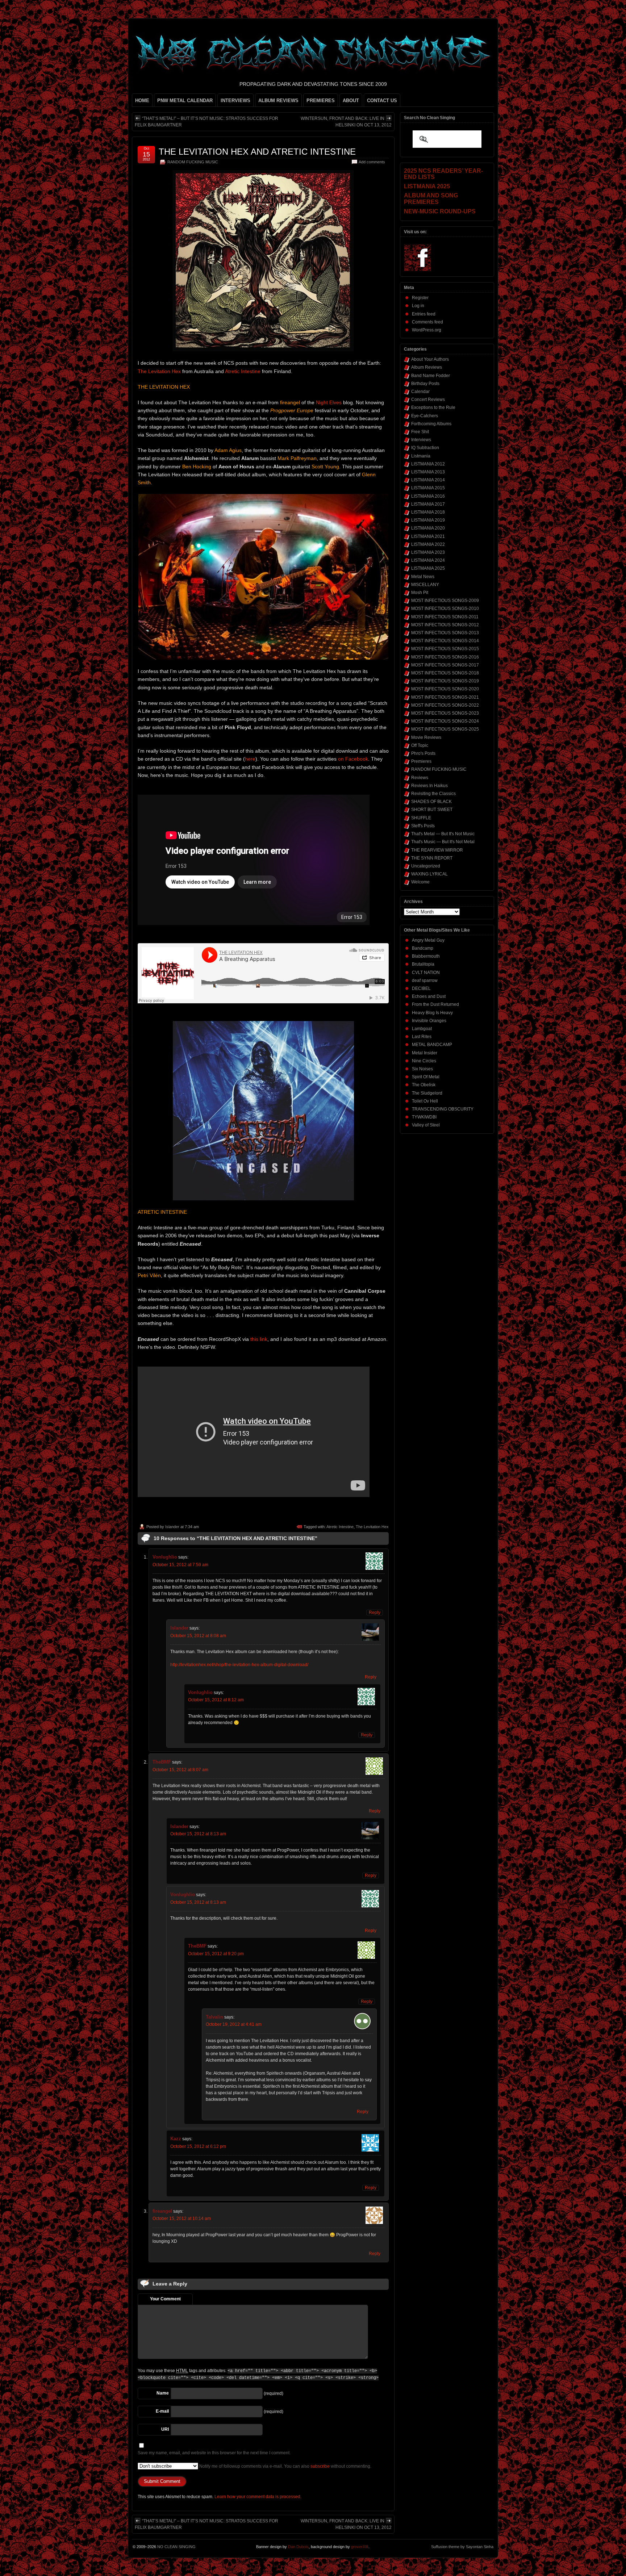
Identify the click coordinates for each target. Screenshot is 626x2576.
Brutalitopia (423, 964)
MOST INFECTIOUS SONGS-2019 (445, 681)
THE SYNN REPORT (432, 858)
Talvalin (214, 2017)
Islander (172, 1527)
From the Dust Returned (435, 1004)
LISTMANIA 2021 (428, 536)
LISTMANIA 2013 (428, 472)
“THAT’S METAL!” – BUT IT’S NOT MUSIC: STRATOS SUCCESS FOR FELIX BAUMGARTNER (206, 122)
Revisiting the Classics (433, 794)
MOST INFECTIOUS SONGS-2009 (445, 601)
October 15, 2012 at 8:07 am (180, 1770)
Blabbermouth (426, 956)
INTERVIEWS (235, 101)
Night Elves (329, 402)
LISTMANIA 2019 (428, 520)
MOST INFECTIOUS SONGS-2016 (445, 657)
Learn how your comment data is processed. (258, 2497)
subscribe (320, 2466)
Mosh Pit (420, 593)
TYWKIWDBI (424, 1117)
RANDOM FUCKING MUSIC (193, 162)
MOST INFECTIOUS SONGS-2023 (445, 713)
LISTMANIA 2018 (428, 512)
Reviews (420, 778)
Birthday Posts (425, 384)
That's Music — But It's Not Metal (443, 842)
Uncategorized (426, 866)
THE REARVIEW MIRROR (437, 850)
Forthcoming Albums (431, 424)
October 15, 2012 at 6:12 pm (198, 2146)
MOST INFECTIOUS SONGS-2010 (445, 609)
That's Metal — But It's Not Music (443, 834)
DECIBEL (421, 988)
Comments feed (427, 322)
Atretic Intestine (243, 371)
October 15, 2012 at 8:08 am (198, 1636)
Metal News (423, 577)
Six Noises (422, 1069)
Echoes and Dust (429, 996)
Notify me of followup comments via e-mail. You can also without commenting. (285, 2466)
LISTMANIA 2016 (428, 496)
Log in (418, 306)
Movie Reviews (426, 737)
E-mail (162, 2411)
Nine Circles (424, 1061)
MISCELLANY (425, 585)
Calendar (420, 392)
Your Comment (165, 2299)
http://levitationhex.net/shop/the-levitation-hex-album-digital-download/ (239, 1665)
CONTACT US (382, 101)
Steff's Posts (423, 826)
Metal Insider (425, 1053)
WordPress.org (427, 330)
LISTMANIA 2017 (428, 504)
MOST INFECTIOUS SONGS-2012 (445, 625)
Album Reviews (427, 367)
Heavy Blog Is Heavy (432, 1013)
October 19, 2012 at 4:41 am (234, 2024)
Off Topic (420, 745)
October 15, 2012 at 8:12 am (216, 1700)
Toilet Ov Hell (425, 1101)
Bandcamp (423, 948)
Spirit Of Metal (426, 1077)
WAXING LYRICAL (429, 874)
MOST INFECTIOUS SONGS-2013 (445, 633)
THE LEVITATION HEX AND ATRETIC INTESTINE (257, 152)
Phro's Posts (423, 753)
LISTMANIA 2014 (428, 480)
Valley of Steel (426, 1125)
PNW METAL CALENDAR (185, 101)
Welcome (420, 882)
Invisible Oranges (429, 1021)
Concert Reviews (428, 400)
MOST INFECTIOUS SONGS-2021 (445, 697)
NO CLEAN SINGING (176, 2547)
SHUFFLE (421, 818)
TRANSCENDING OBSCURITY (443, 1109)
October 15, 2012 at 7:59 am (180, 1565)
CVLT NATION (426, 973)
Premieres (421, 761)
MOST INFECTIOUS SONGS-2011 (445, 617)
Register (420, 298)
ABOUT (351, 101)
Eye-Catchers (425, 416)
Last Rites (422, 1037)
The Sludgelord (427, 1093)
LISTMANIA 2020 (428, 528)
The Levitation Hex (159, 371)
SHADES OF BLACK (431, 802)
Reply (375, 1613)
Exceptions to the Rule (433, 407)
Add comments (372, 162)
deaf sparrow (425, 980)
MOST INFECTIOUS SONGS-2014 (445, 641)
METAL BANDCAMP (432, 1045)
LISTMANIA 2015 (428, 488)
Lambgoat (422, 1029)
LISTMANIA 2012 (428, 464)
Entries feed (424, 314)
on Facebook (353, 759)
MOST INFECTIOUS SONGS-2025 (445, 729)
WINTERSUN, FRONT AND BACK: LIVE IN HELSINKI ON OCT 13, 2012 (346, 122)
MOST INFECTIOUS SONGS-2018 (445, 673)
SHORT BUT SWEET (432, 810)
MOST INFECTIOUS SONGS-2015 (445, 649)
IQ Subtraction (425, 448)
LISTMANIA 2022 (428, 544)
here (250, 759)
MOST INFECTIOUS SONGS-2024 (445, 721)
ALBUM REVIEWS (278, 101)
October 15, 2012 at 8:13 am (198, 1834)
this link (259, 1339)
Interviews (421, 440)
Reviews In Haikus (429, 786)
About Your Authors (430, 359)
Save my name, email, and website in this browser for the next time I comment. (214, 2453)
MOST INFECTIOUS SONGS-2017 (445, 665)
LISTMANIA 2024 (428, 560)
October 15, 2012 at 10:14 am (182, 2219)
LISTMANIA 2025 (428, 568)
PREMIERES (321, 101)
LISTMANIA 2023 (428, 552)
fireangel (162, 2211)
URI (165, 2429)
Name (163, 2393)
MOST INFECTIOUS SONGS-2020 (445, 689)
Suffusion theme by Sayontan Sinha (462, 2547)
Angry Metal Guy (428, 940)
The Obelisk (424, 1085)
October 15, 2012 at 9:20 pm (216, 1954)
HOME (142, 101)
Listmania (421, 456)
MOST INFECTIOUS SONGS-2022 (445, 705)
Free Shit (420, 432)
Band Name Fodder (431, 376)
